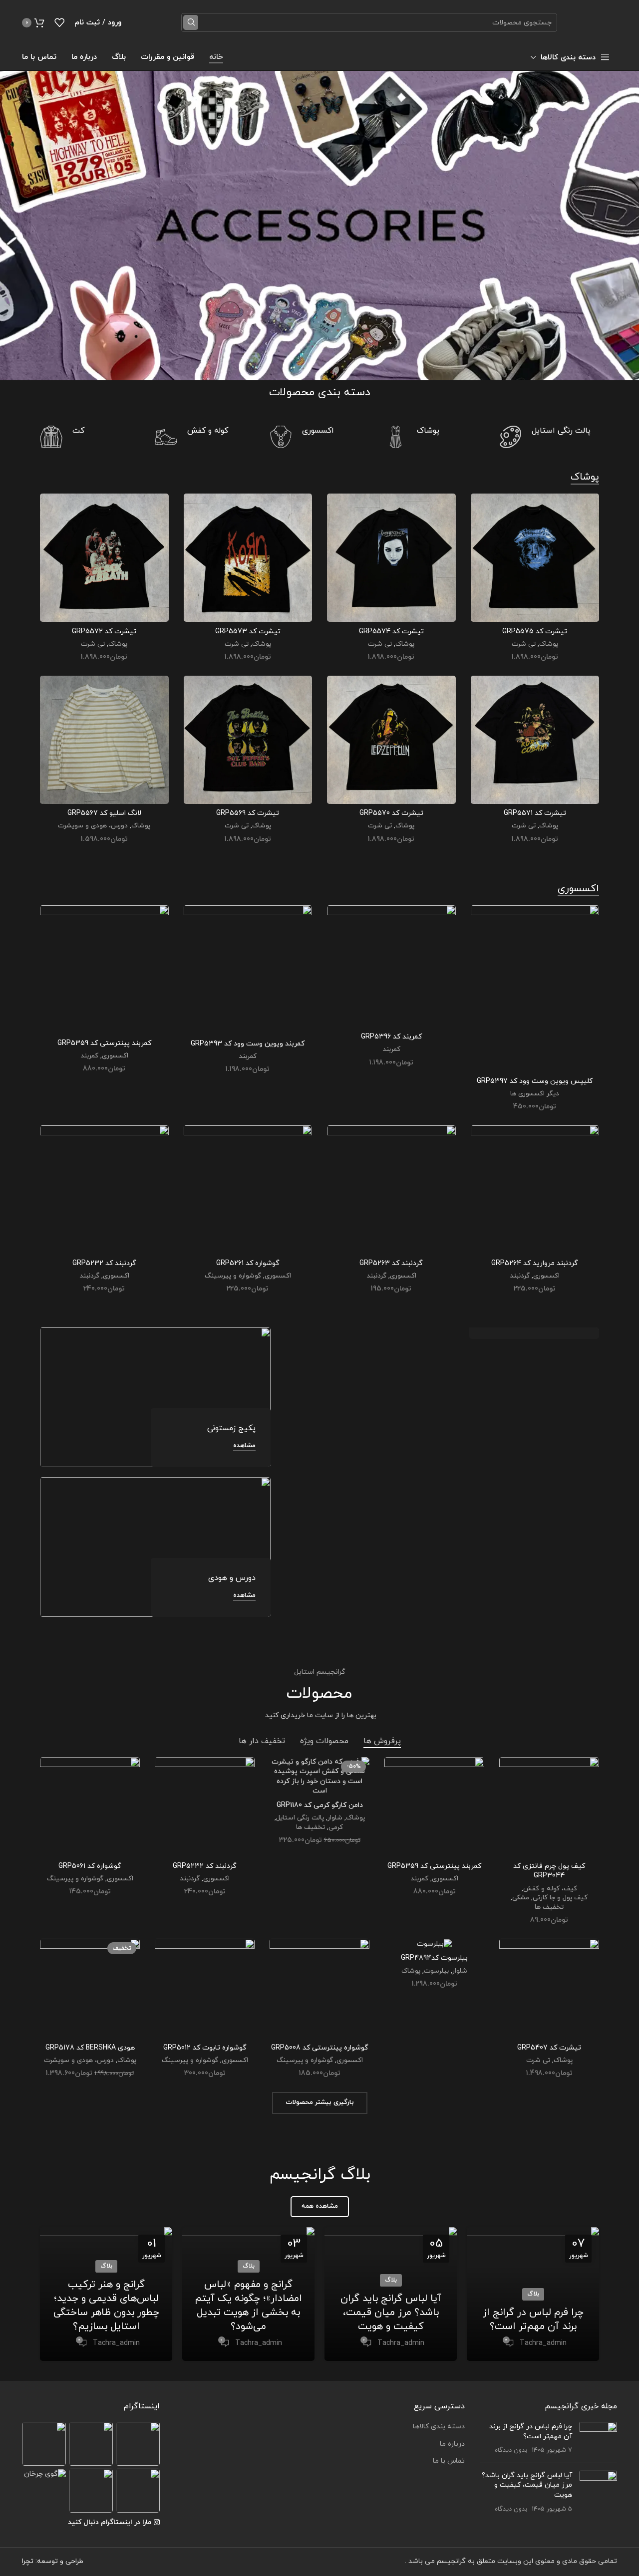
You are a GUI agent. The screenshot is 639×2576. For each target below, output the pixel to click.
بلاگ (533, 2294)
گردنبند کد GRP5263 (391, 1263)
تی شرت (524, 644)
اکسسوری (115, 1056)
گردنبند (520, 1276)
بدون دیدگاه (511, 2450)
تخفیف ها (549, 1907)
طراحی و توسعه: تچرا (53, 2561)
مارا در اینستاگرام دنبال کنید (110, 2522)
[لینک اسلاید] (319, 226)
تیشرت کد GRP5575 (535, 632)
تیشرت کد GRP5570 (391, 813)
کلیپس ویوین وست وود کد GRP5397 (535, 1081)
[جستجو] (191, 22)
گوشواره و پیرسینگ (233, 1276)
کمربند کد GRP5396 (391, 1037)
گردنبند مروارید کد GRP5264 (535, 1263)
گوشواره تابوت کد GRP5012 (205, 2048)
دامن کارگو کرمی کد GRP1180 (320, 1805)
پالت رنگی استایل (300, 1818)
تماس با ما (449, 2461)
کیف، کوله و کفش (550, 1889)
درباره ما (452, 2444)
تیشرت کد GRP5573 (248, 632)
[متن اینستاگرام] (138, 2444)
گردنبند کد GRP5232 (104, 1263)
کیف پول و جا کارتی (560, 1898)
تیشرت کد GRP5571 (535, 813)
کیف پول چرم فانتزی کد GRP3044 (549, 1871)
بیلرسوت (436, 1971)
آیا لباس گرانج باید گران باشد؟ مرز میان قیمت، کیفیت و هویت (391, 2313)
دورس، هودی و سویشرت (93, 826)
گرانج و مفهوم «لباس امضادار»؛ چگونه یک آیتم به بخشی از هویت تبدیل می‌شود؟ (248, 2306)
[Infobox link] (549, 437)
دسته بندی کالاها (439, 2427)
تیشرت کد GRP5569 (248, 813)
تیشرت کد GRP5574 (391, 632)
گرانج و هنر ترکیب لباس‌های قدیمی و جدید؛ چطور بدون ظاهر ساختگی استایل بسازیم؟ (106, 2306)
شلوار (335, 1818)
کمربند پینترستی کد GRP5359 (104, 1043)
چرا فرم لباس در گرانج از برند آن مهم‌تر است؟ (533, 2319)
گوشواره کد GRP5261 (248, 1263)
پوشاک (549, 644)
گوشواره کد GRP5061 (90, 1866)
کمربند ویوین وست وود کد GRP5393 (248, 1044)
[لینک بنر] (440, 1333)
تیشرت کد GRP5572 (104, 632)
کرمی (336, 1827)
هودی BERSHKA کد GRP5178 (90, 2048)
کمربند (391, 1049)
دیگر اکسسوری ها (535, 1094)
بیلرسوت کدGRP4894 (434, 1958)
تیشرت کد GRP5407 (549, 2048)
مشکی (521, 1898)
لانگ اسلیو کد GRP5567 (104, 813)
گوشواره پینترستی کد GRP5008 (320, 2048)
